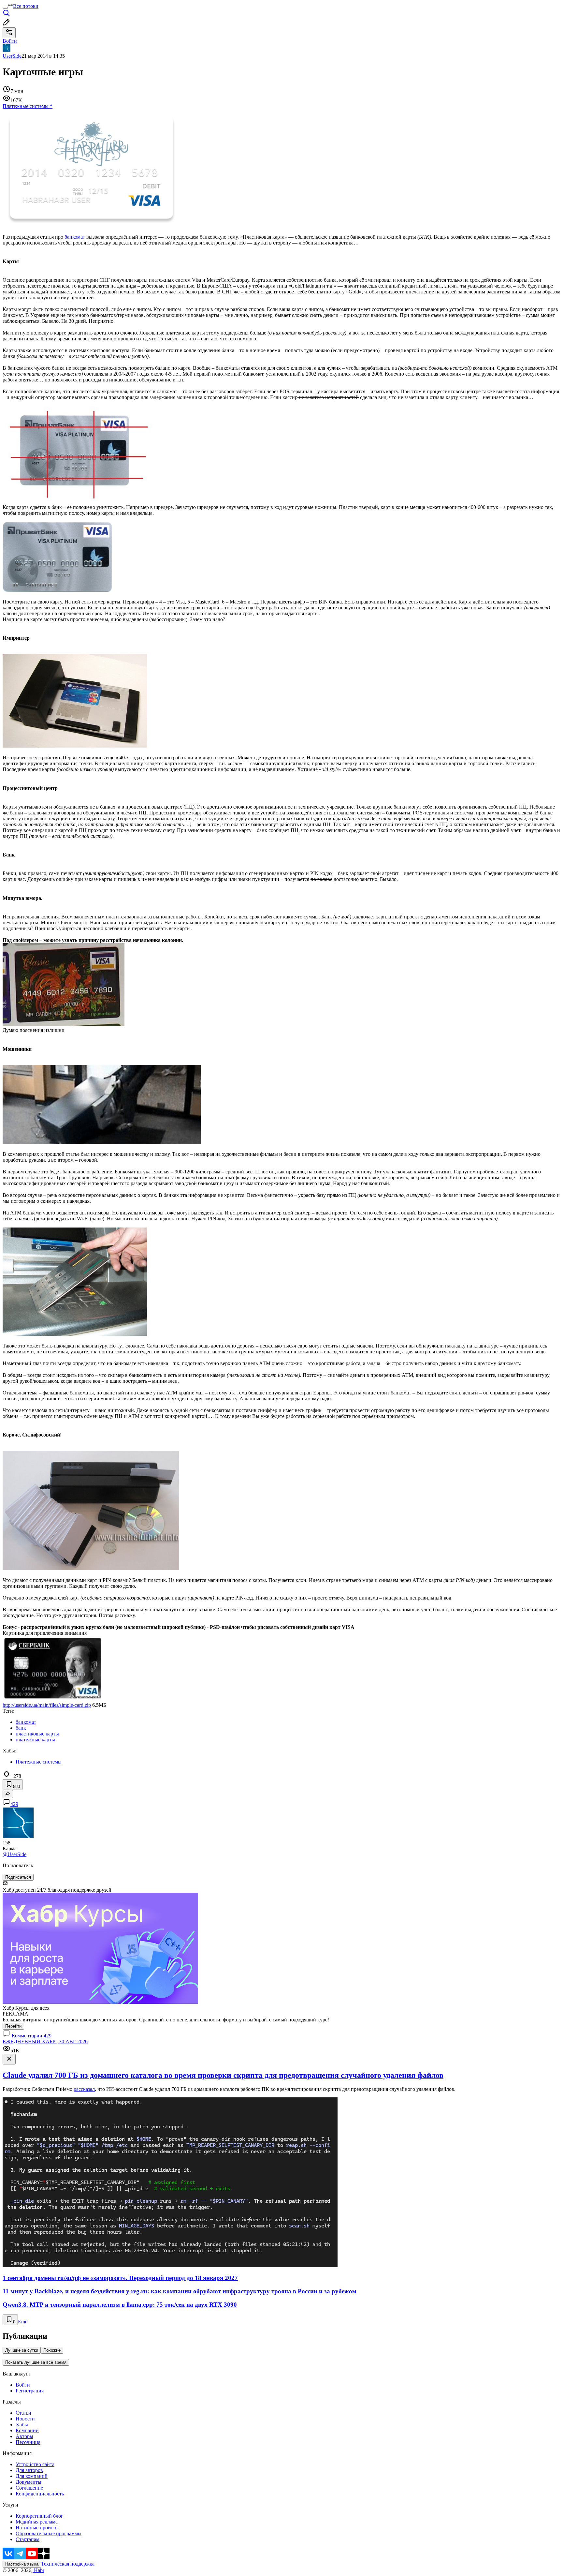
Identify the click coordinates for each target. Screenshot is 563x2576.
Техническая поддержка (68, 2564)
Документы (29, 2482)
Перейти (13, 2026)
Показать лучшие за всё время (36, 2362)
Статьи (23, 2413)
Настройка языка (22, 2564)
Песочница (28, 2442)
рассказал (84, 2089)
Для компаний (32, 2476)
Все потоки (26, 6)
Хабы (22, 2425)
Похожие (52, 2350)
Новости (25, 2419)
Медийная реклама (37, 2522)
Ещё (23, 2322)
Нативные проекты (37, 2528)
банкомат (75, 237)
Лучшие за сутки (22, 2350)
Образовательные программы (49, 2533)
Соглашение (29, 2488)
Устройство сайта (35, 2464)
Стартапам (28, 2539)
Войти (23, 2385)
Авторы (24, 2436)
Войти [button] (10, 41)
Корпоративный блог (39, 2516)
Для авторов (29, 2470)
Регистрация (30, 2391)
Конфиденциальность (40, 2494)
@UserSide (14, 1854)
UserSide (12, 56)
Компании (27, 2430)
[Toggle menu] (5, 8)
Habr (38, 2570)
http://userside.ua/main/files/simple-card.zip (47, 1705)
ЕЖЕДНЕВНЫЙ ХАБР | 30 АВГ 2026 (45, 2041)
